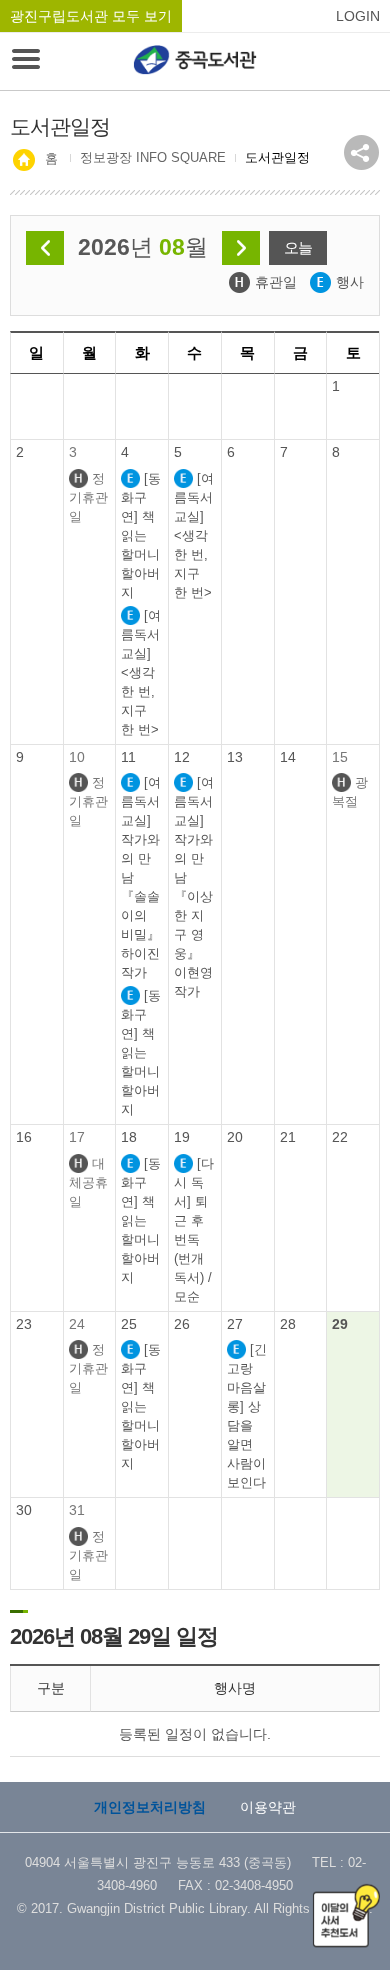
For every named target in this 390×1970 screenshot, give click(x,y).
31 (77, 1510)
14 (288, 757)
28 (288, 1324)
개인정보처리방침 (150, 1807)
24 (77, 1324)
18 (129, 1137)
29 (340, 1324)
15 (340, 757)
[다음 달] (241, 248)
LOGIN (358, 16)
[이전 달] (45, 248)
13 (235, 757)
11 (128, 757)
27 (235, 1324)
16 (24, 1137)
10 (77, 757)
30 (24, 1510)
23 (24, 1324)
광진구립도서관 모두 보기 (91, 16)
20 (235, 1137)
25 (129, 1324)
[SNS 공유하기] (361, 152)
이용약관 (268, 1807)
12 (182, 757)
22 (340, 1137)
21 (288, 1137)
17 (77, 1137)
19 (182, 1137)
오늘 (298, 247)
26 (182, 1324)
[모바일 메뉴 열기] (26, 61)
